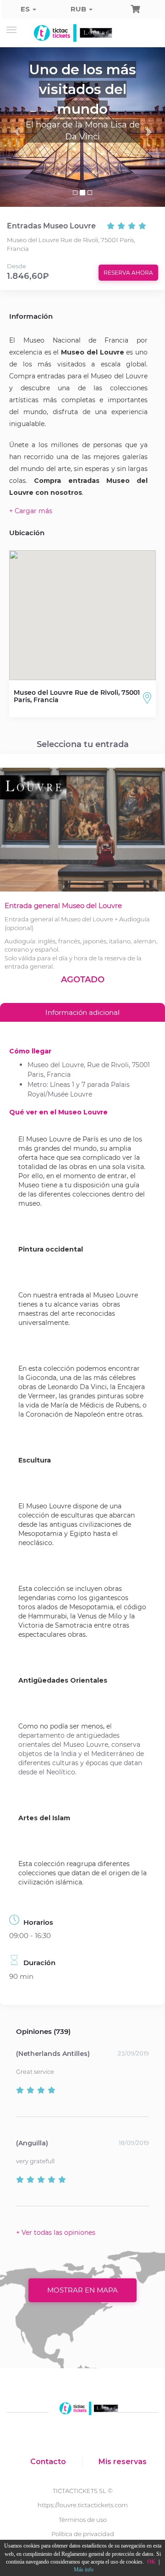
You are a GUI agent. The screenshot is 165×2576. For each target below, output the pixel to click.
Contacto (48, 2462)
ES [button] (26, 9)
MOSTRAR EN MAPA (82, 2290)
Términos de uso (83, 2520)
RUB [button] (79, 9)
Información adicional (82, 1012)
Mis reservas (123, 2462)
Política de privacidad (83, 2534)
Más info (84, 2570)
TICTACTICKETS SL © (83, 2491)
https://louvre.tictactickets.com (83, 2505)
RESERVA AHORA (128, 273)
